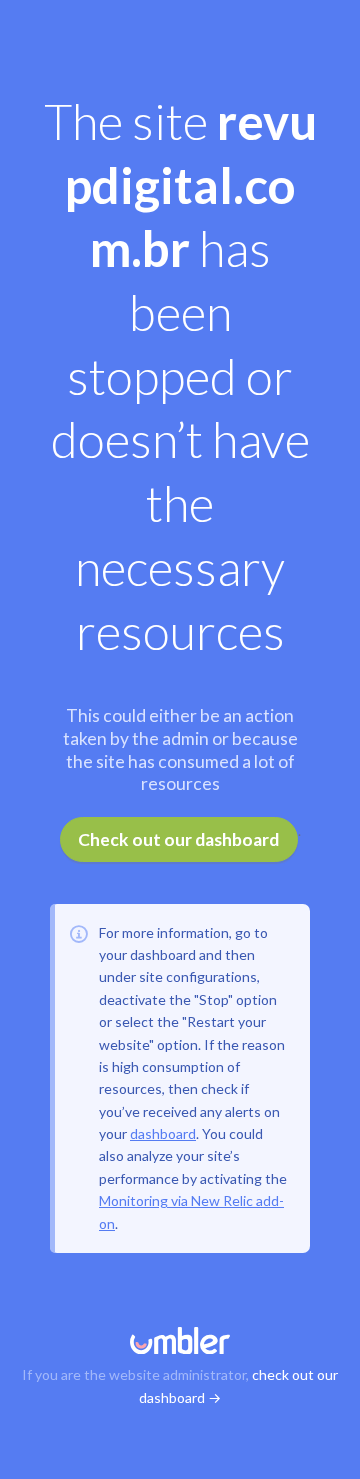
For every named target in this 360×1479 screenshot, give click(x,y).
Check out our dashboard (178, 839)
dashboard (163, 1133)
